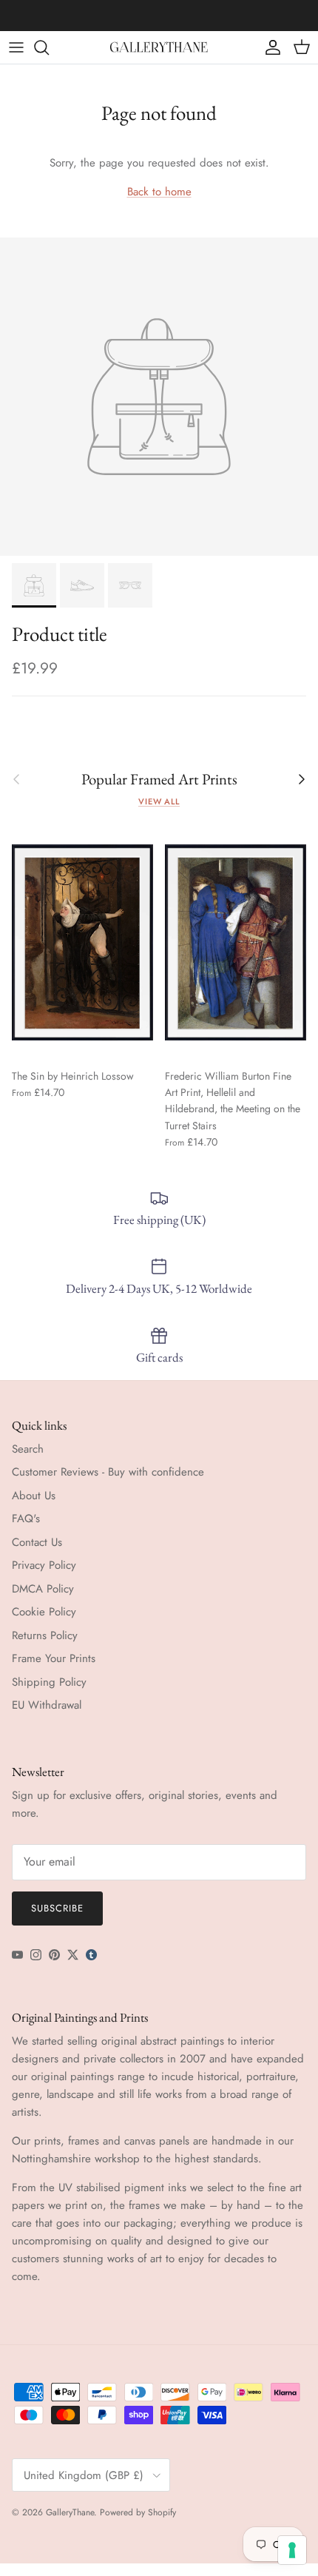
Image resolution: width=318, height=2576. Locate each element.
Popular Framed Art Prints (159, 780)
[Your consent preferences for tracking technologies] (292, 2550)
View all (159, 801)
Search (28, 1449)
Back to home (159, 192)
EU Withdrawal (47, 1705)
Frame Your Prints (54, 1658)
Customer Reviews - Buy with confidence (108, 1472)
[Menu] (16, 47)
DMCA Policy (43, 1589)
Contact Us (37, 1542)
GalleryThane (70, 2512)
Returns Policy (45, 1635)
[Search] (49, 47)
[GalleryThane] (159, 47)
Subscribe (57, 1908)
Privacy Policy (44, 1565)
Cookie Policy (44, 1612)
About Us (34, 1496)
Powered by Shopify (138, 2512)
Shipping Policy (49, 1682)
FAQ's (26, 1519)
